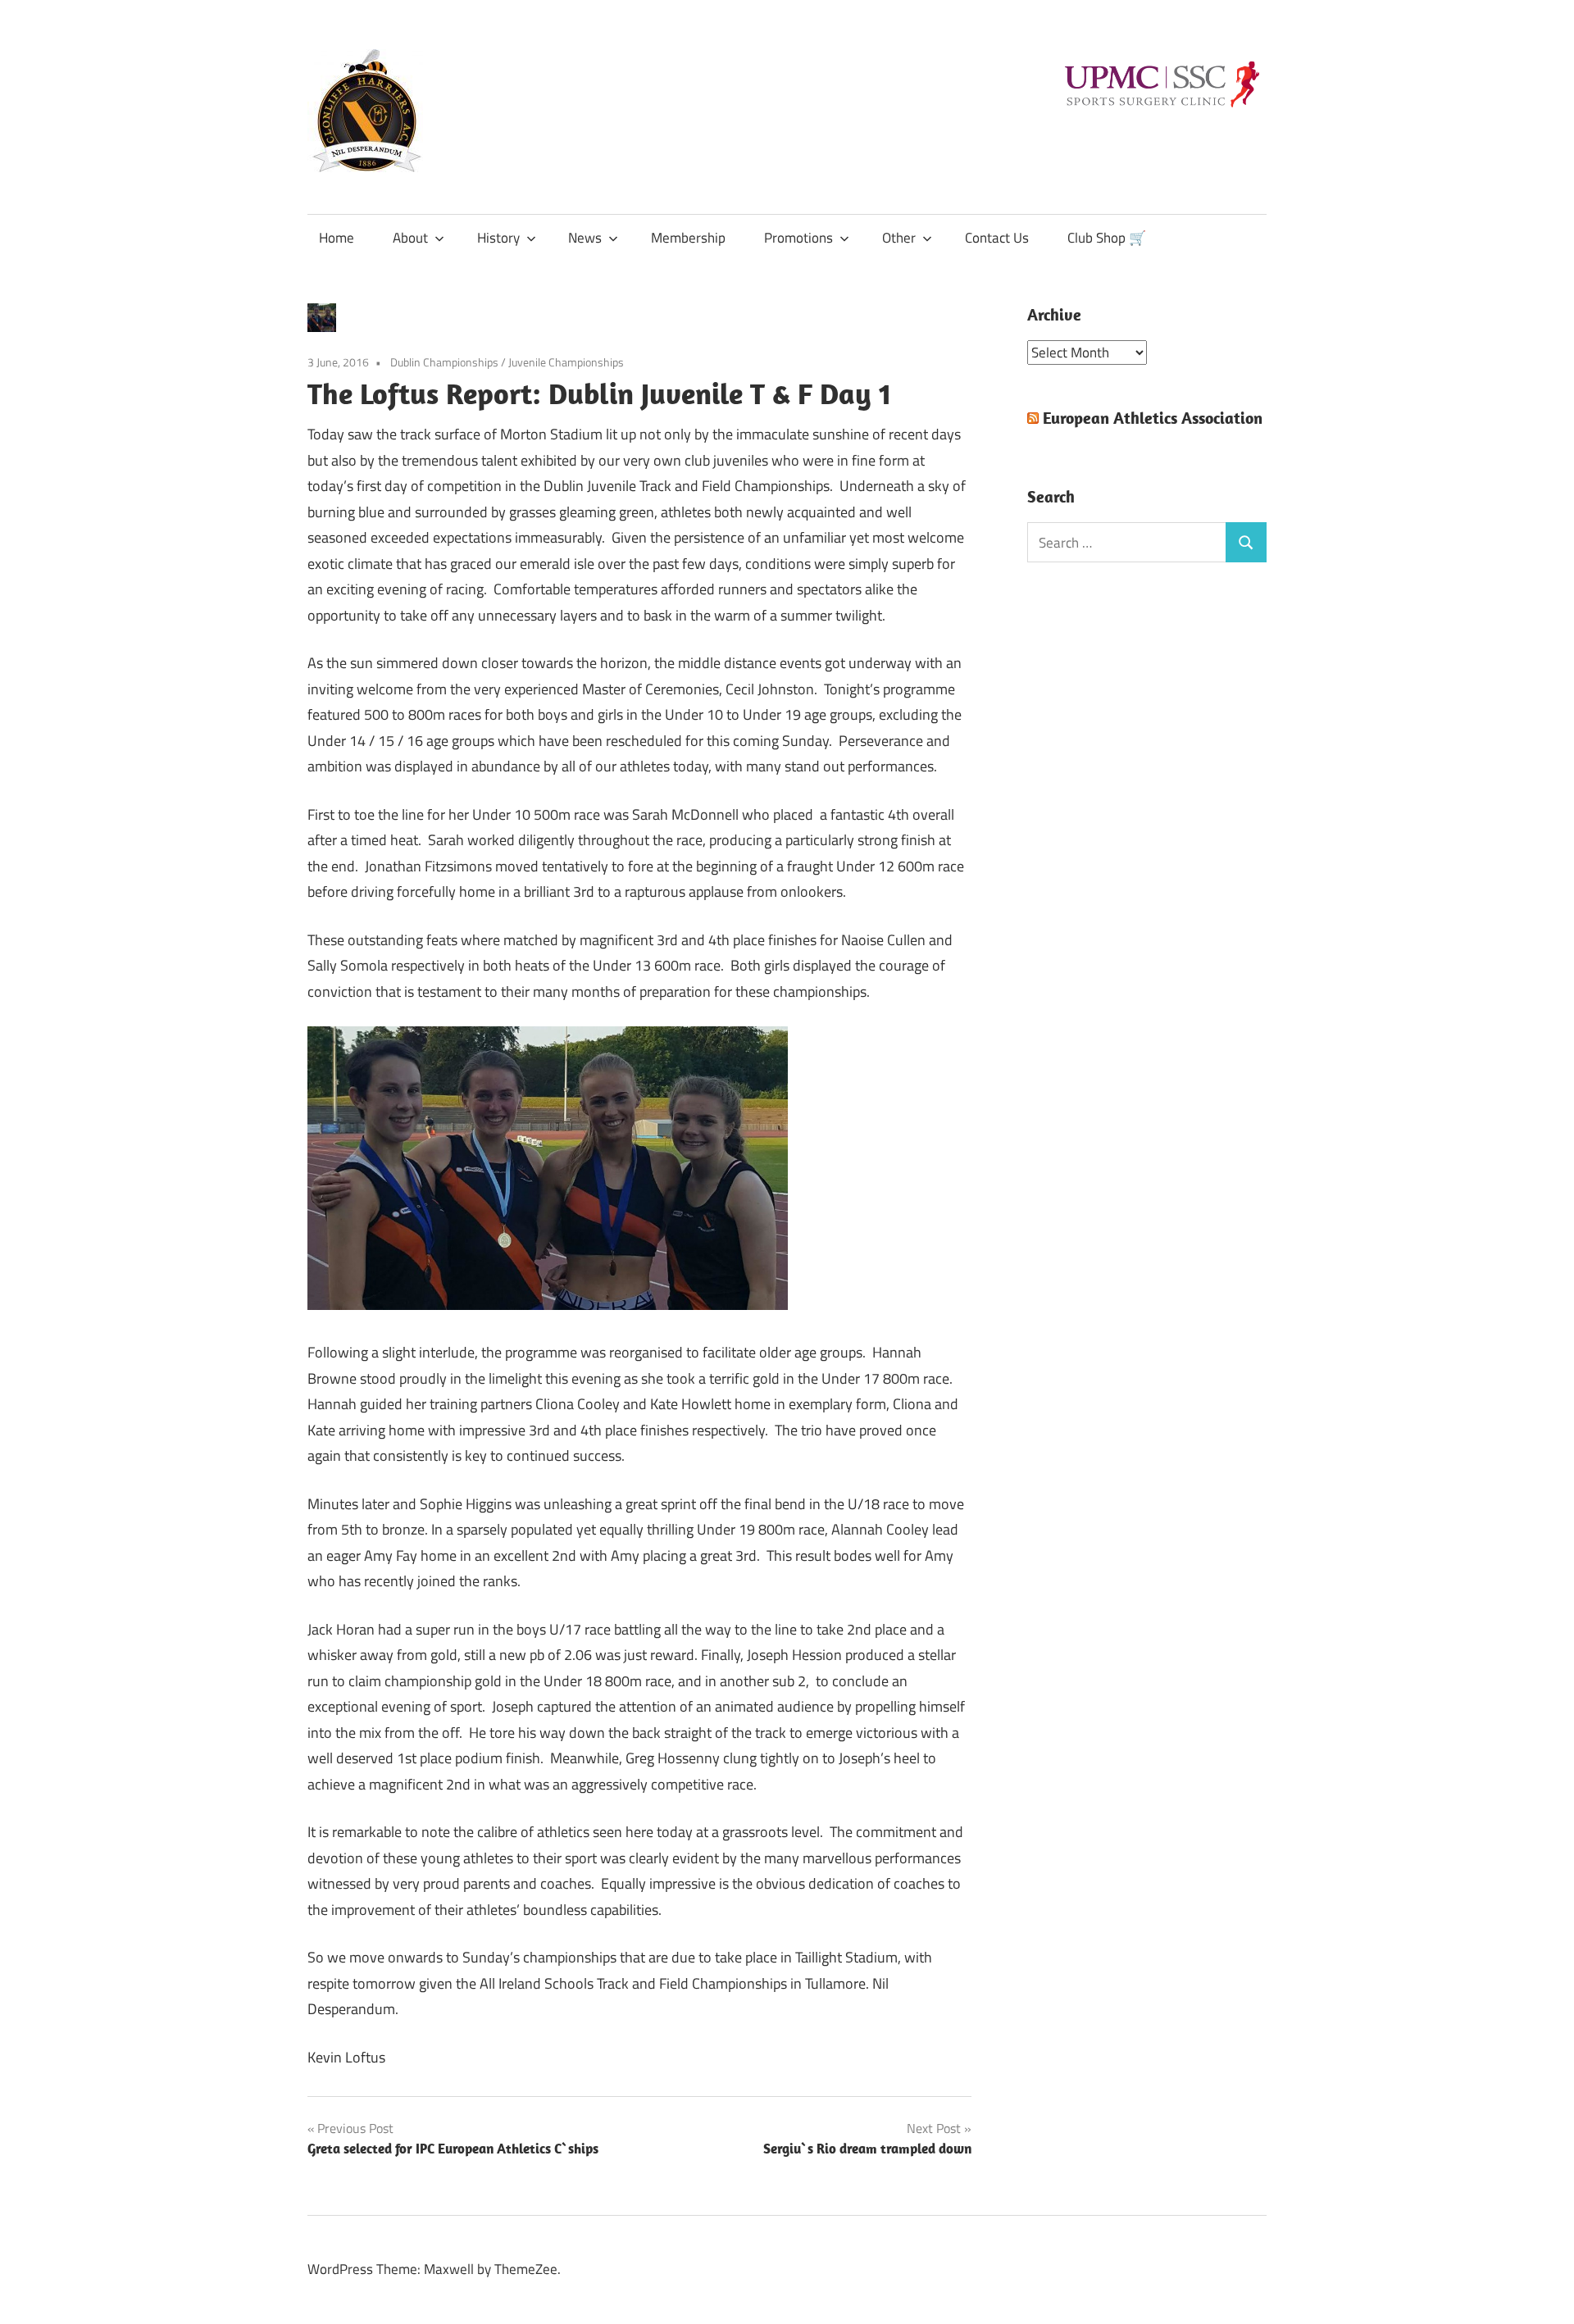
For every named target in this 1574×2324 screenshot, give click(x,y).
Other (899, 238)
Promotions (798, 238)
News (585, 238)
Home (337, 238)
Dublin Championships (444, 362)
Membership (688, 238)
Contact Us (997, 238)
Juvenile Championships (566, 362)
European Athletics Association (1153, 418)
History (498, 238)
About (410, 238)
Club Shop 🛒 (1107, 238)
